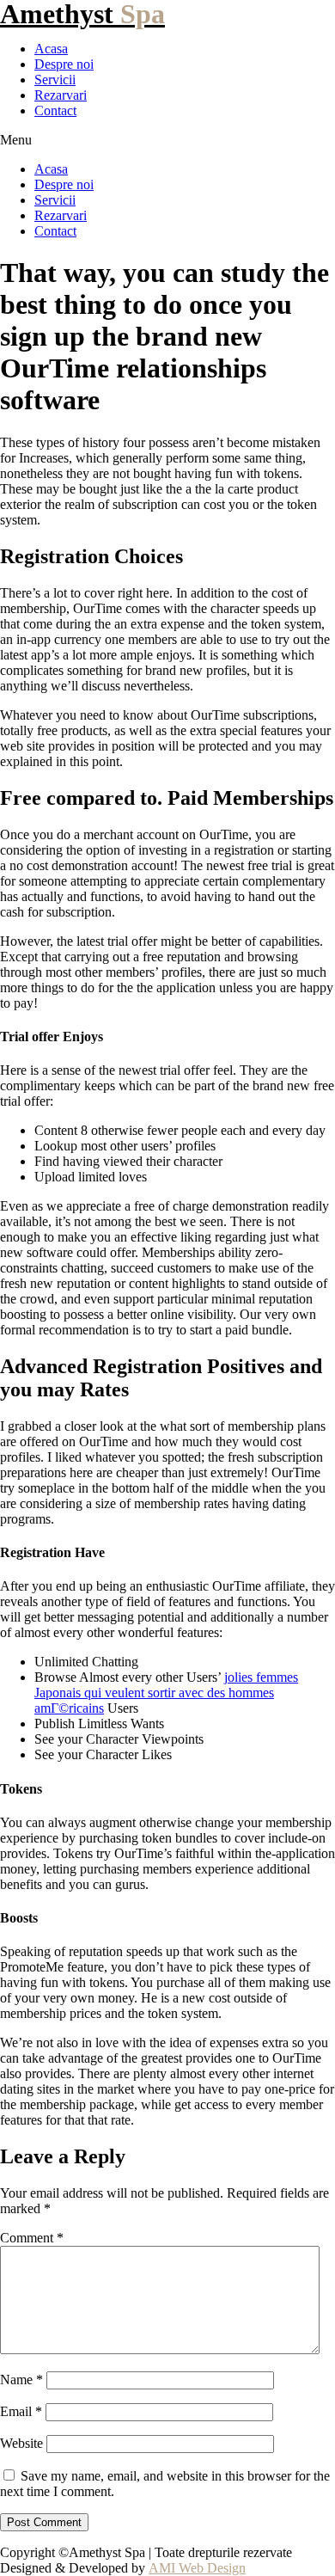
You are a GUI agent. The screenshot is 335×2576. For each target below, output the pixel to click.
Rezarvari (61, 95)
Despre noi (64, 64)
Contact (55, 110)
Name (21, 2380)
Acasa (51, 49)
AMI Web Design (197, 2568)
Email (21, 2411)
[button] (167, 140)
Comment (32, 2238)
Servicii (55, 80)
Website (21, 2443)
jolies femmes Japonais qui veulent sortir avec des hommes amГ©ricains (166, 1693)
